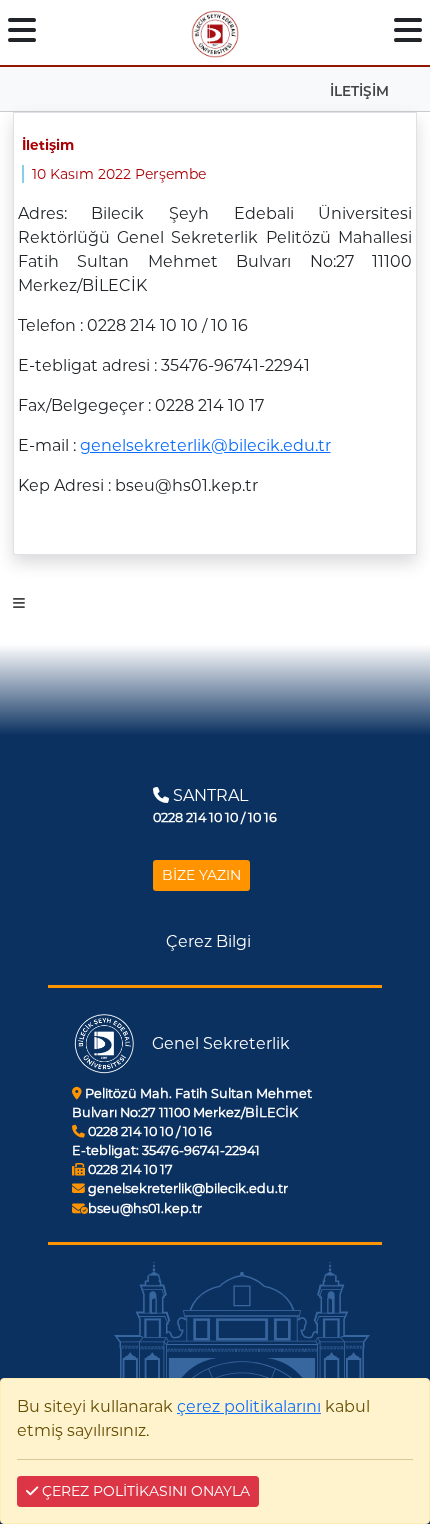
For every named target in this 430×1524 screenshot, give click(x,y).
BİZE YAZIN (201, 875)
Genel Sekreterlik (221, 1043)
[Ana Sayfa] (215, 30)
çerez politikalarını (249, 1406)
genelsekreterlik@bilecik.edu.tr (205, 445)
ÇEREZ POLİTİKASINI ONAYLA (144, 1491)
